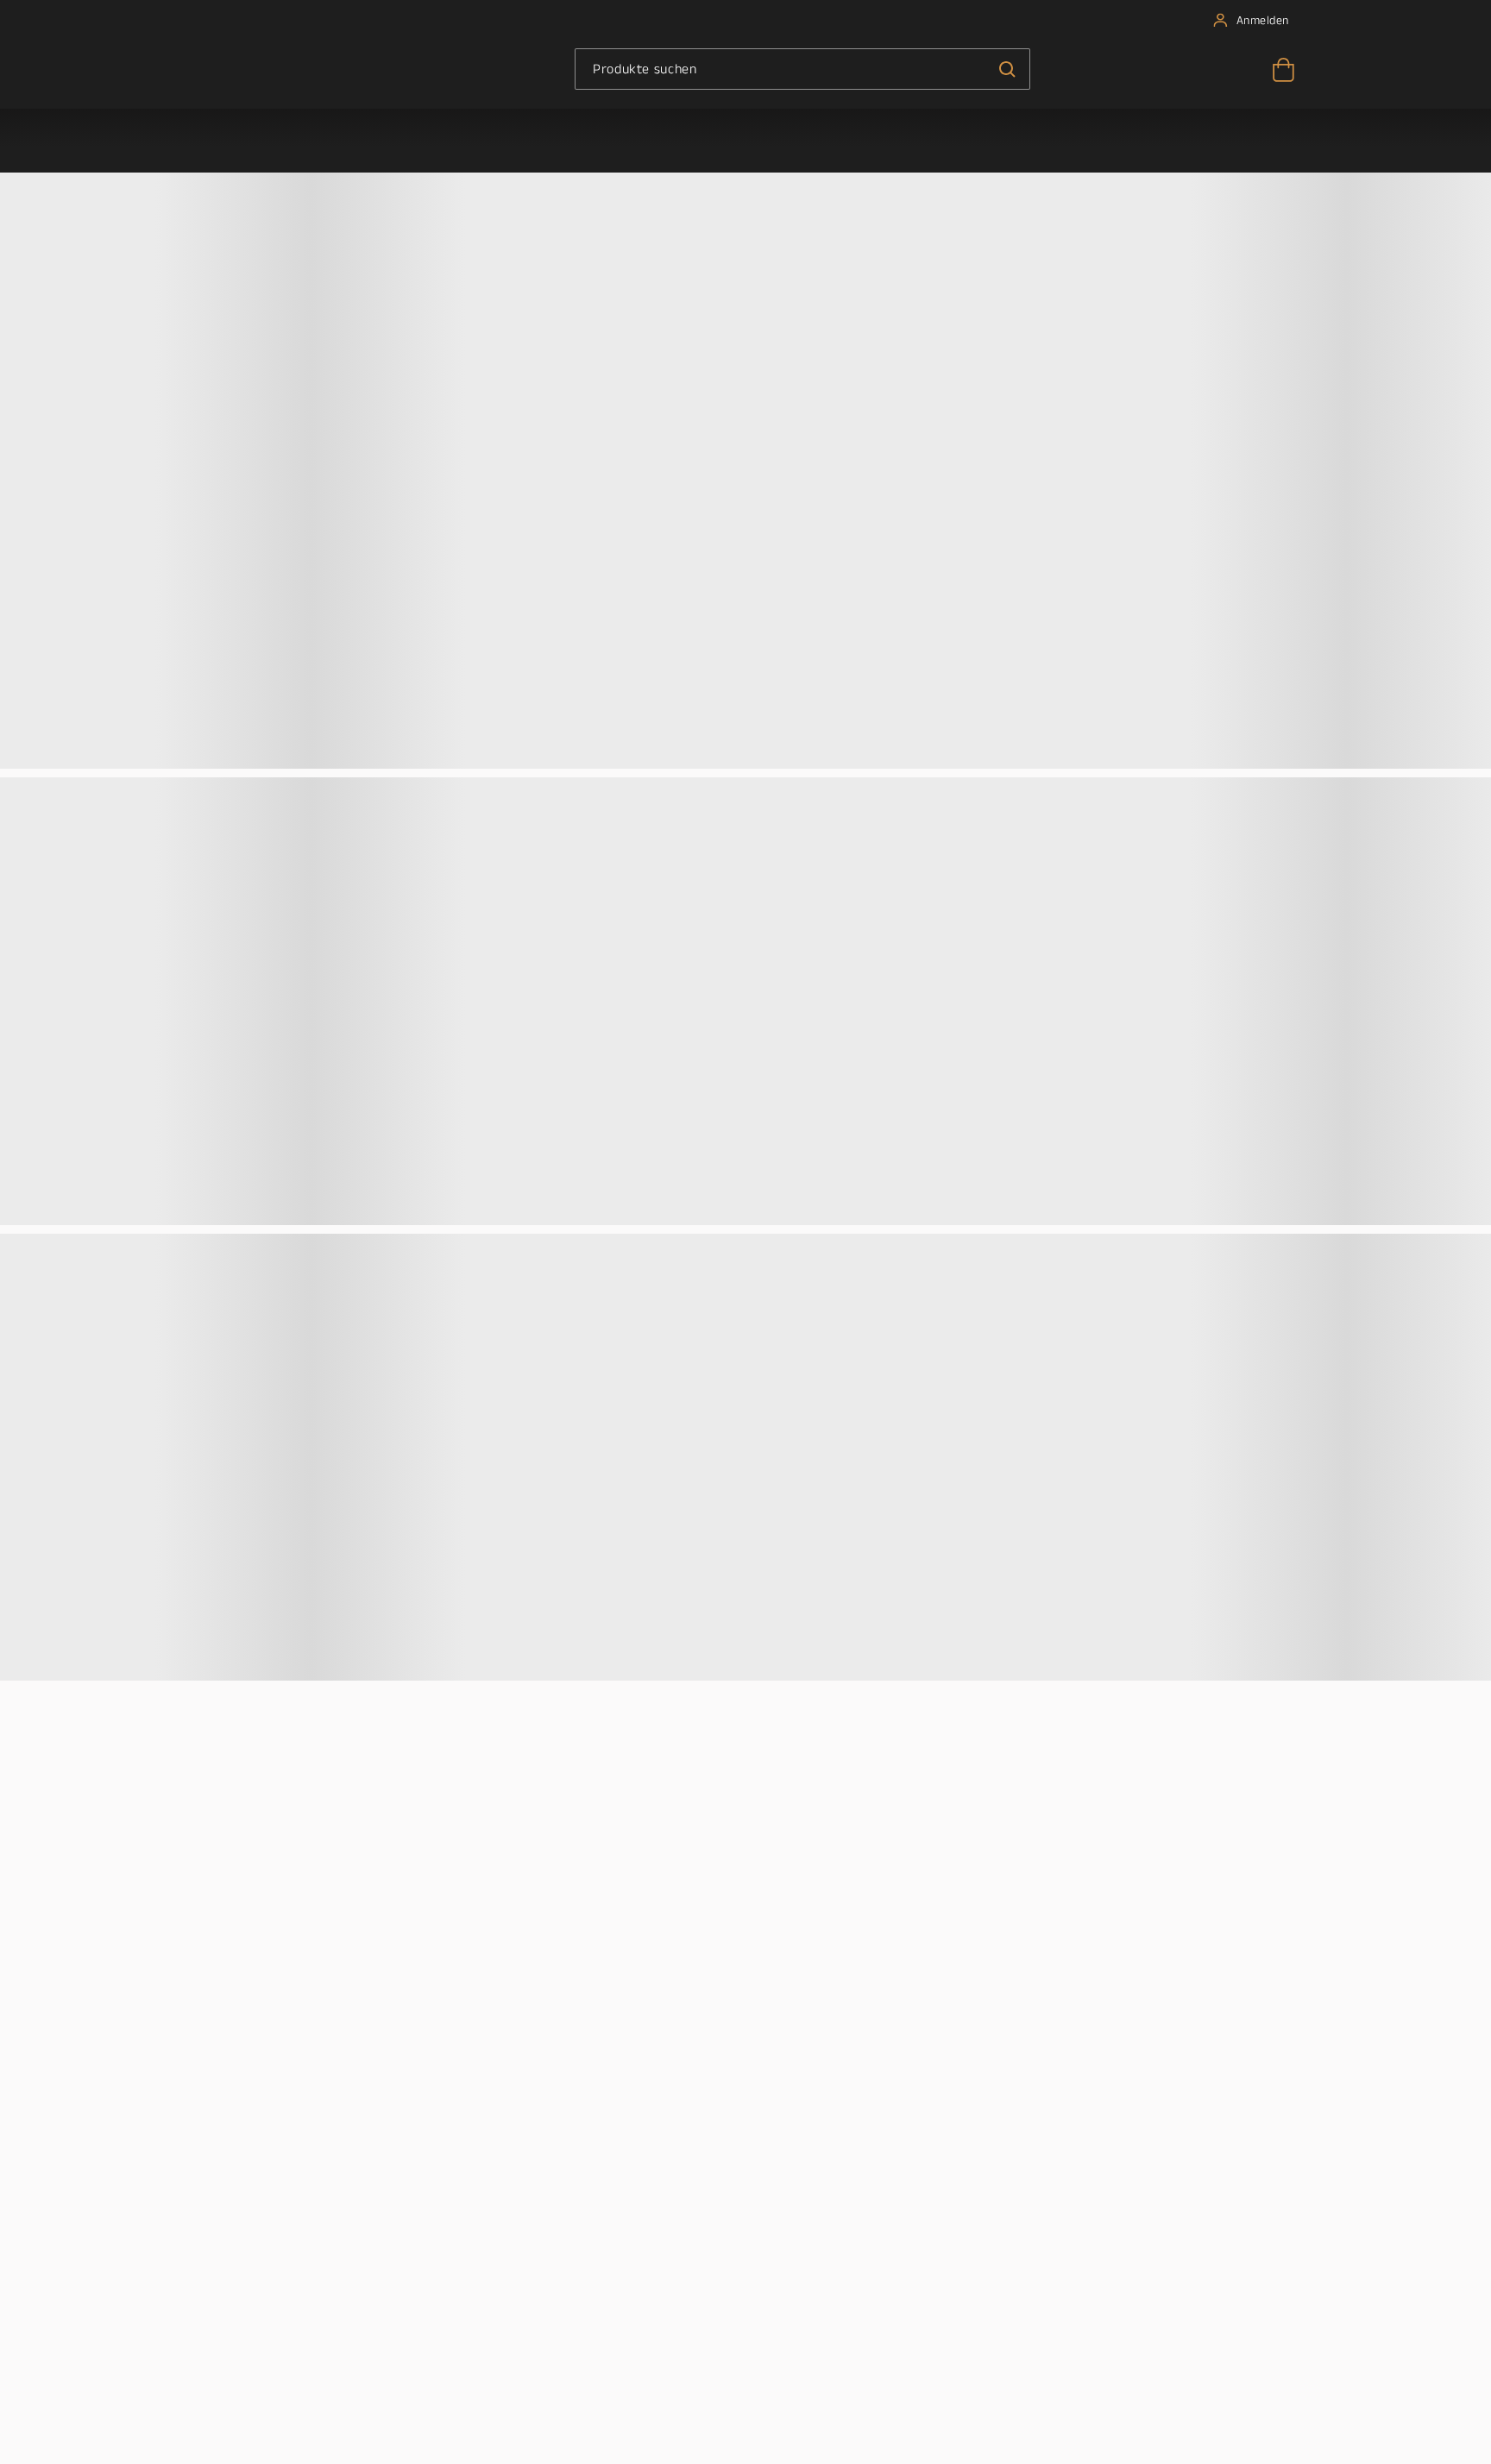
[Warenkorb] (1282, 74)
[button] (1007, 69)
